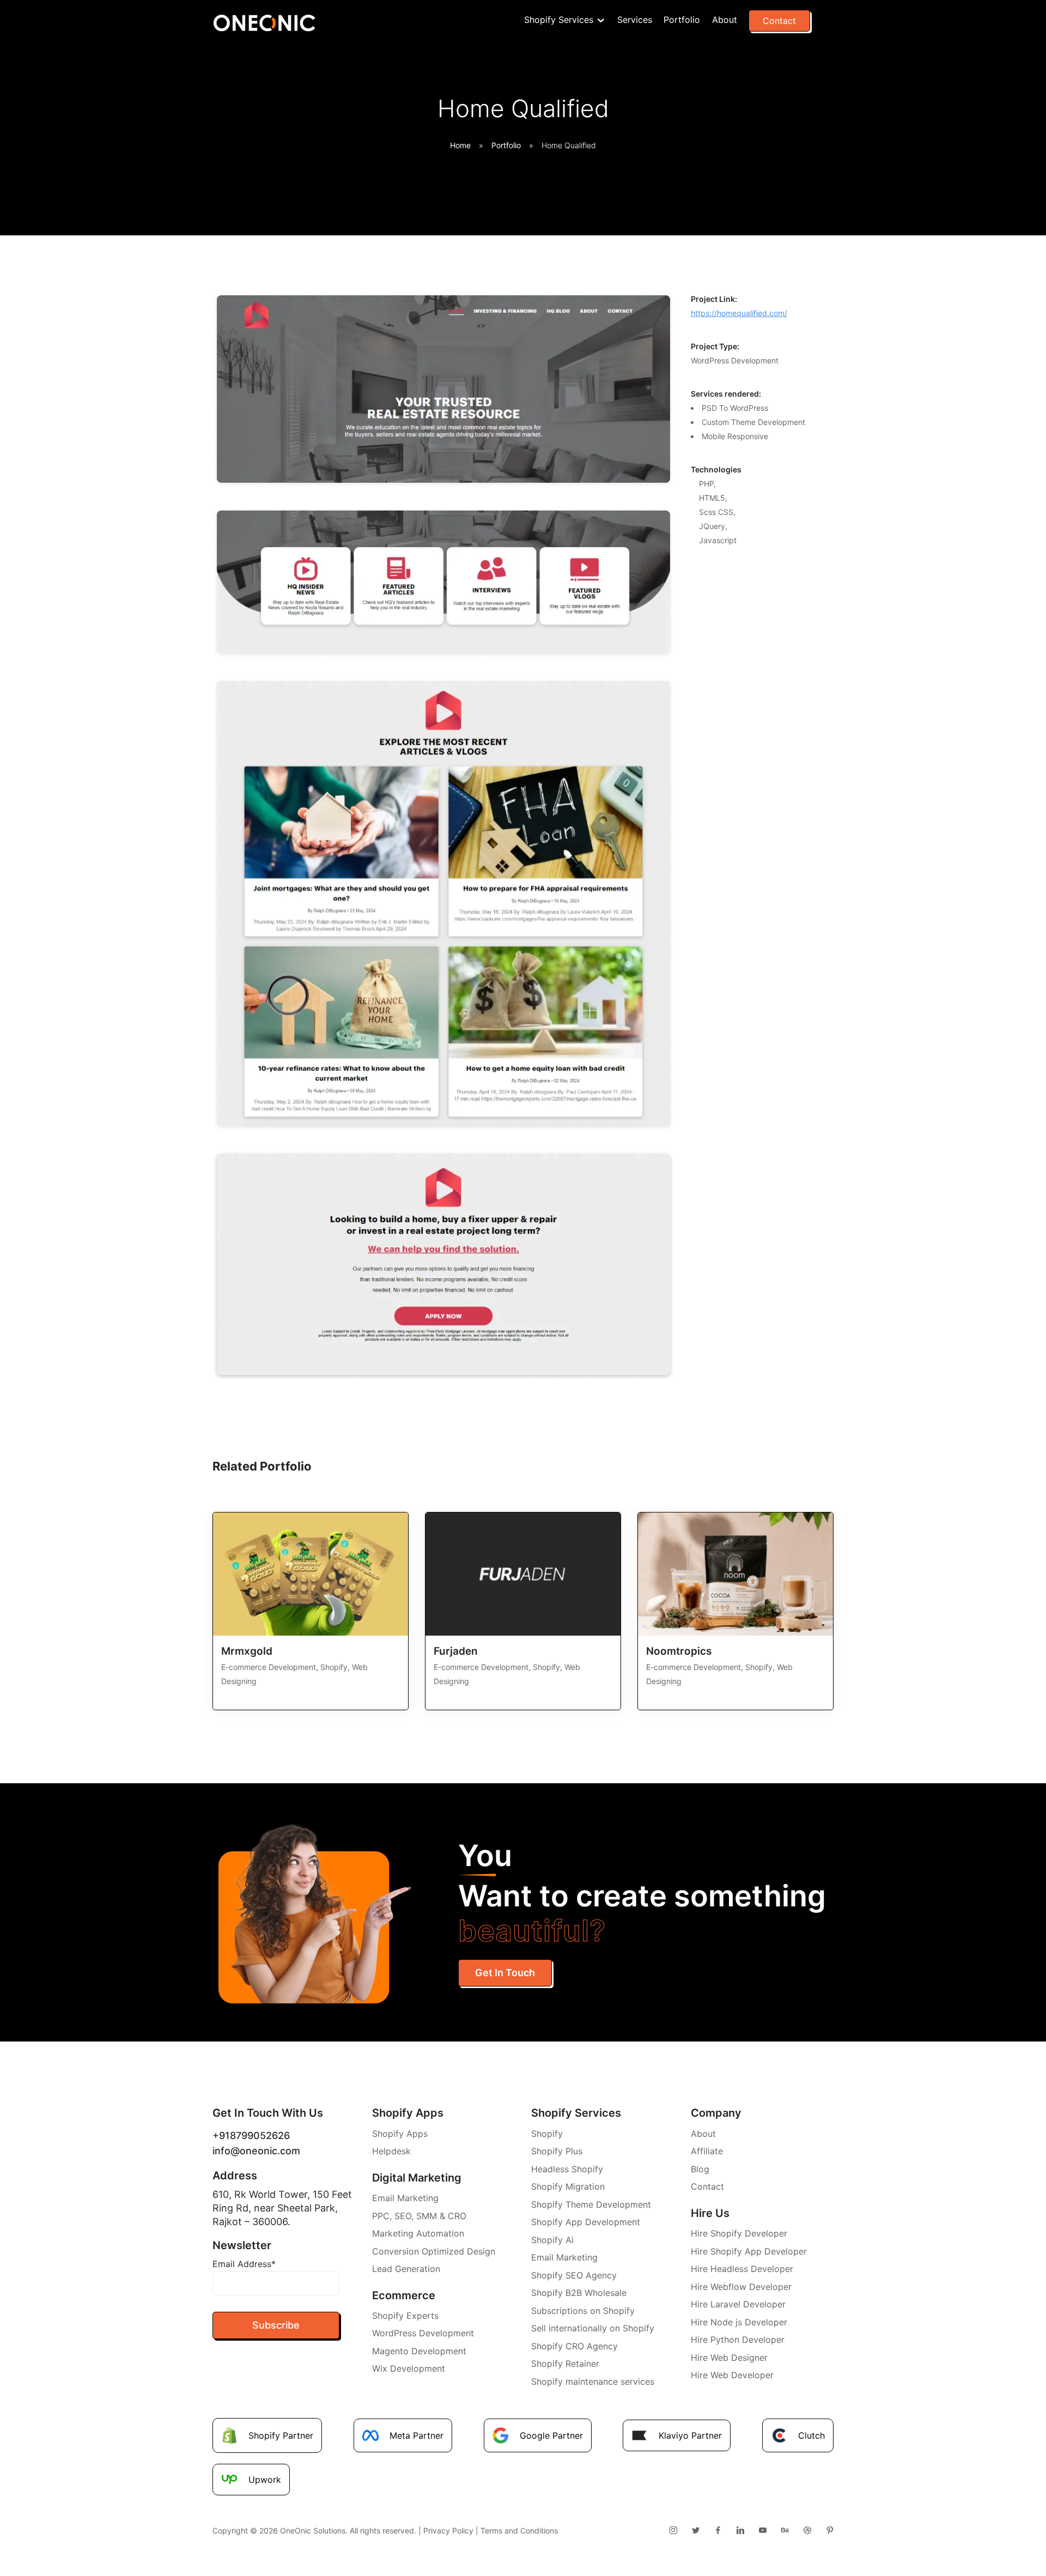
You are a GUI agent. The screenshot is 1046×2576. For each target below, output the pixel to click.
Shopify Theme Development (591, 2204)
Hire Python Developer (738, 2340)
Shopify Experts (405, 2316)
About (725, 20)
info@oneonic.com (256, 2151)
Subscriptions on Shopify (583, 2311)
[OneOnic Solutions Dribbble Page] (807, 2531)
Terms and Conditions (519, 2531)
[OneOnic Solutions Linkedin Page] (740, 2531)
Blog (700, 2169)
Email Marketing (405, 2198)
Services (635, 20)
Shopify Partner (281, 2435)
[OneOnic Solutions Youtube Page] (762, 2531)
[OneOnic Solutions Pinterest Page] (829, 2531)
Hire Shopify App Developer (749, 2251)
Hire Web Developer (732, 2375)
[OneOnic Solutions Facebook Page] (718, 2531)
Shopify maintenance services (593, 2381)
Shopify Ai (552, 2240)
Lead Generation (406, 2269)
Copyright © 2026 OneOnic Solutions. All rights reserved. (314, 2531)
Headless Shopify (567, 2169)
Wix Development (409, 2368)
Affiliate (707, 2151)
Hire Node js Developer (739, 2322)
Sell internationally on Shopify (593, 2328)
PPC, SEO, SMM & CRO (419, 2216)
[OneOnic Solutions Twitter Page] (695, 2531)
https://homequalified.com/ (739, 313)
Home (460, 145)
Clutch (811, 2435)
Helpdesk (391, 2151)
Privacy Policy (448, 2531)
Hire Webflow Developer (741, 2287)
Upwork (265, 2480)
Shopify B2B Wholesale (579, 2293)
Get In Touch (505, 1973)
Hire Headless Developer (742, 2269)
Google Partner (551, 2435)
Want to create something (642, 1893)
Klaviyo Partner (690, 2435)
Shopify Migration (568, 2186)
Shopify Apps (400, 2134)
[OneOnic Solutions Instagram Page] (673, 2531)
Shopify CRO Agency (574, 2346)
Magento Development (419, 2351)
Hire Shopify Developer (739, 2233)
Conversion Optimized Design (434, 2251)
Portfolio (682, 20)
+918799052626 (251, 2135)
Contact (779, 21)
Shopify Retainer (565, 2364)
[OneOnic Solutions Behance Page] (785, 2531)
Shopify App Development (586, 2222)
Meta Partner (416, 2435)
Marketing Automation (418, 2233)
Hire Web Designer (729, 2358)
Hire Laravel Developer (738, 2304)
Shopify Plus (557, 2151)
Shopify (547, 2134)
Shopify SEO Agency (574, 2275)
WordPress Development (423, 2333)
